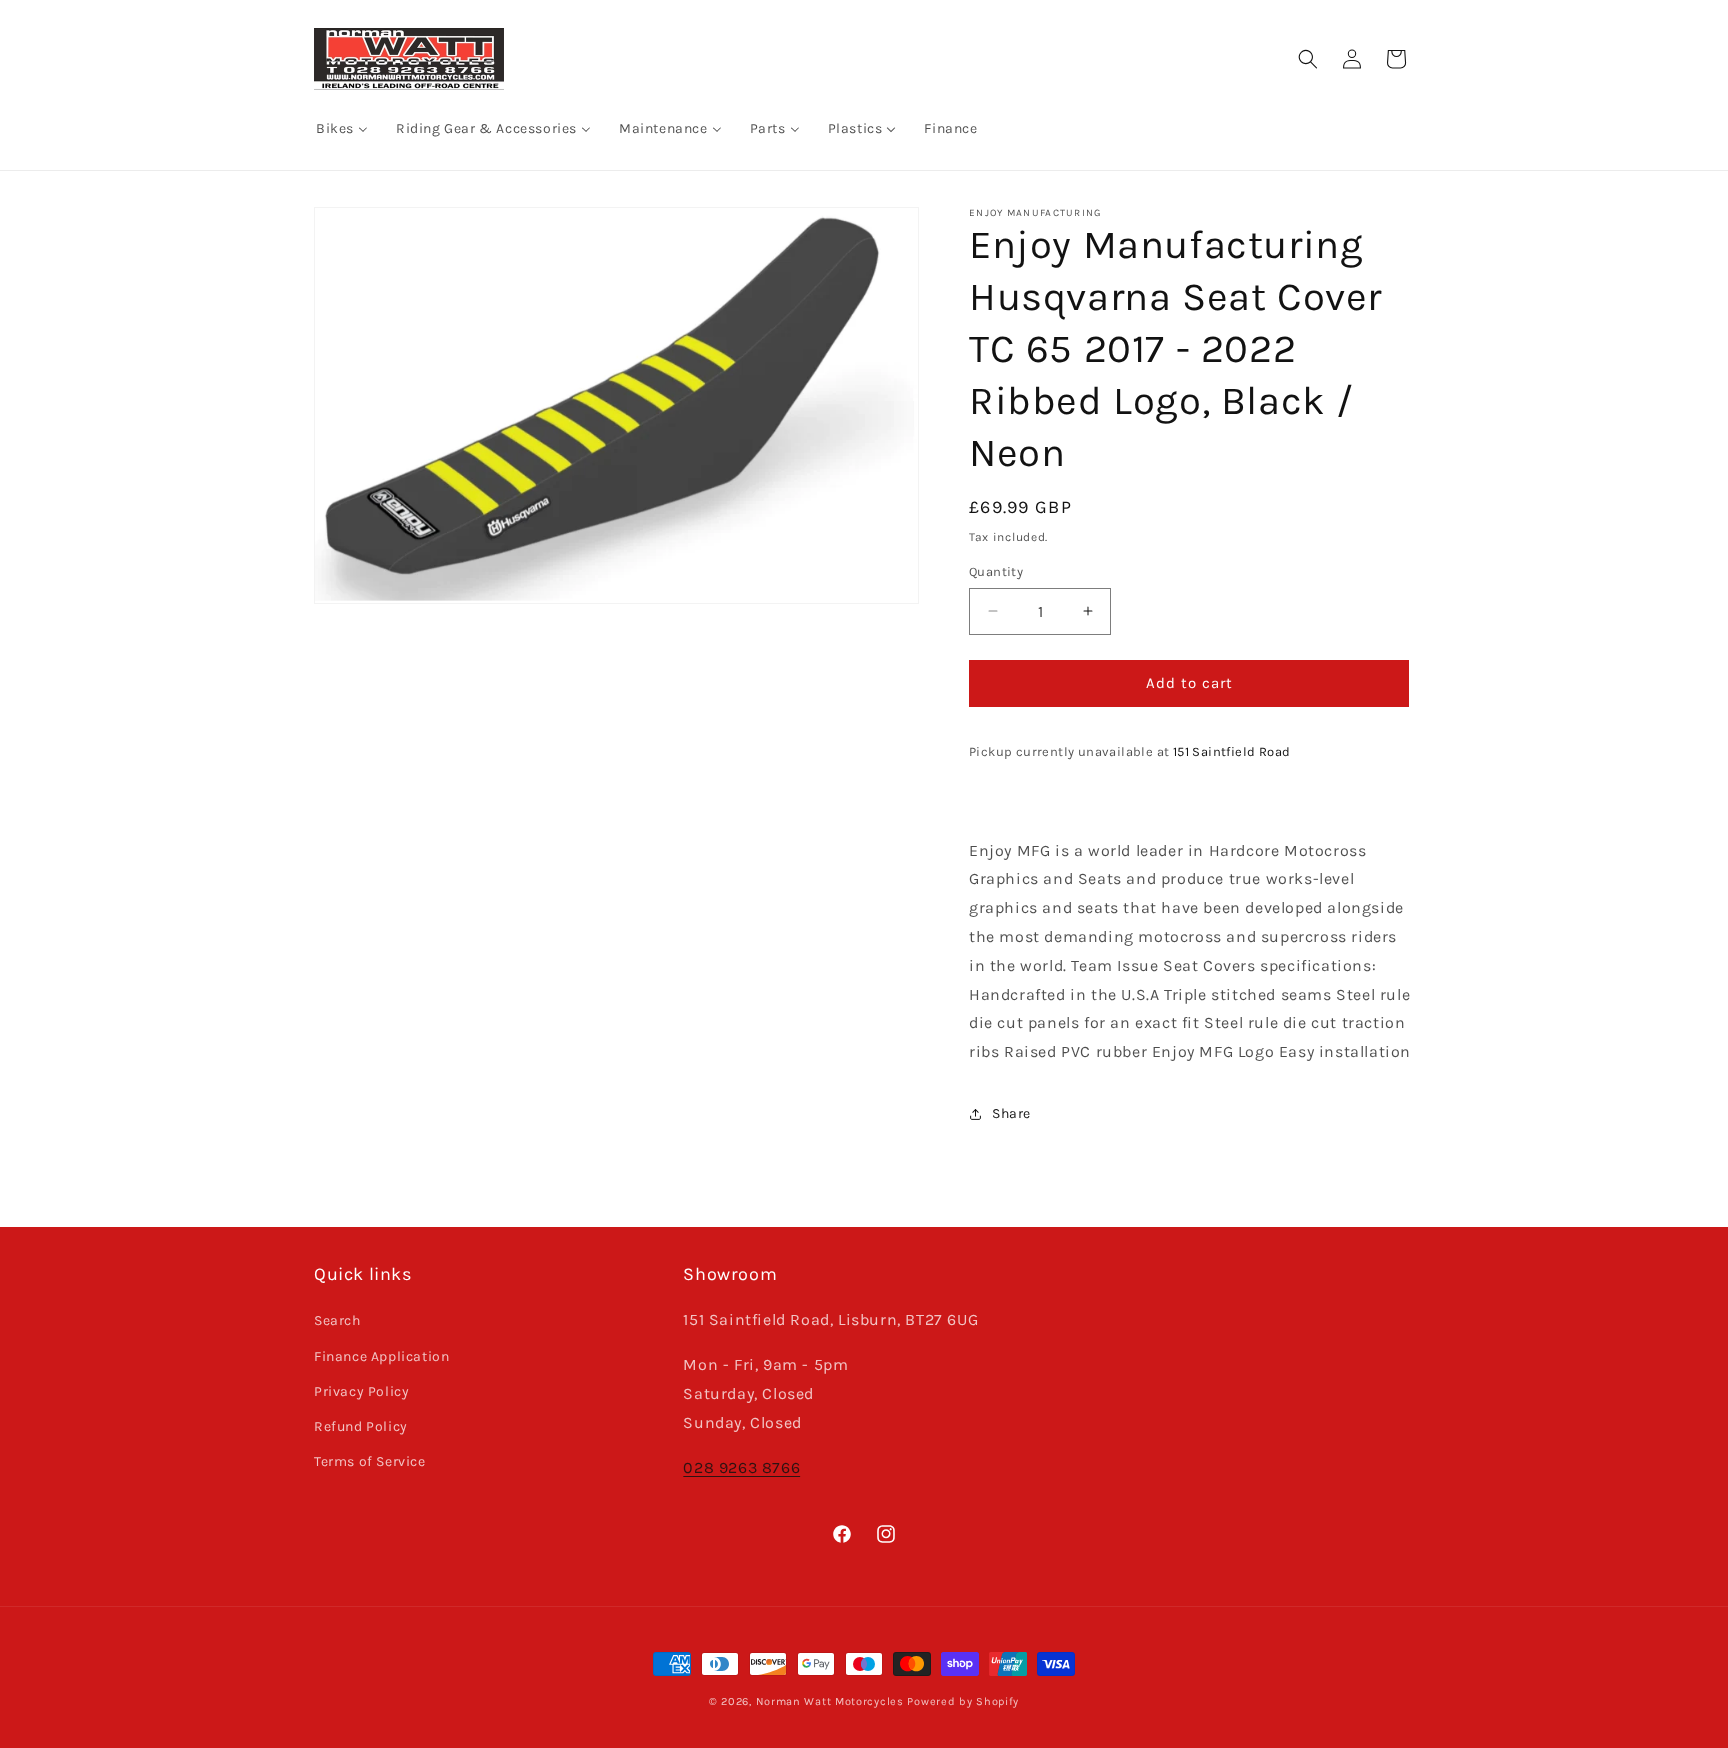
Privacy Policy (361, 1391)
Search (337, 1320)
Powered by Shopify (963, 1701)
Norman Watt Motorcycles (830, 1701)
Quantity (996, 571)
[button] (1308, 59)
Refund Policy (361, 1426)
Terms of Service (370, 1461)
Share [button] (1011, 1113)
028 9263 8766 (741, 1467)
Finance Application (381, 1356)
